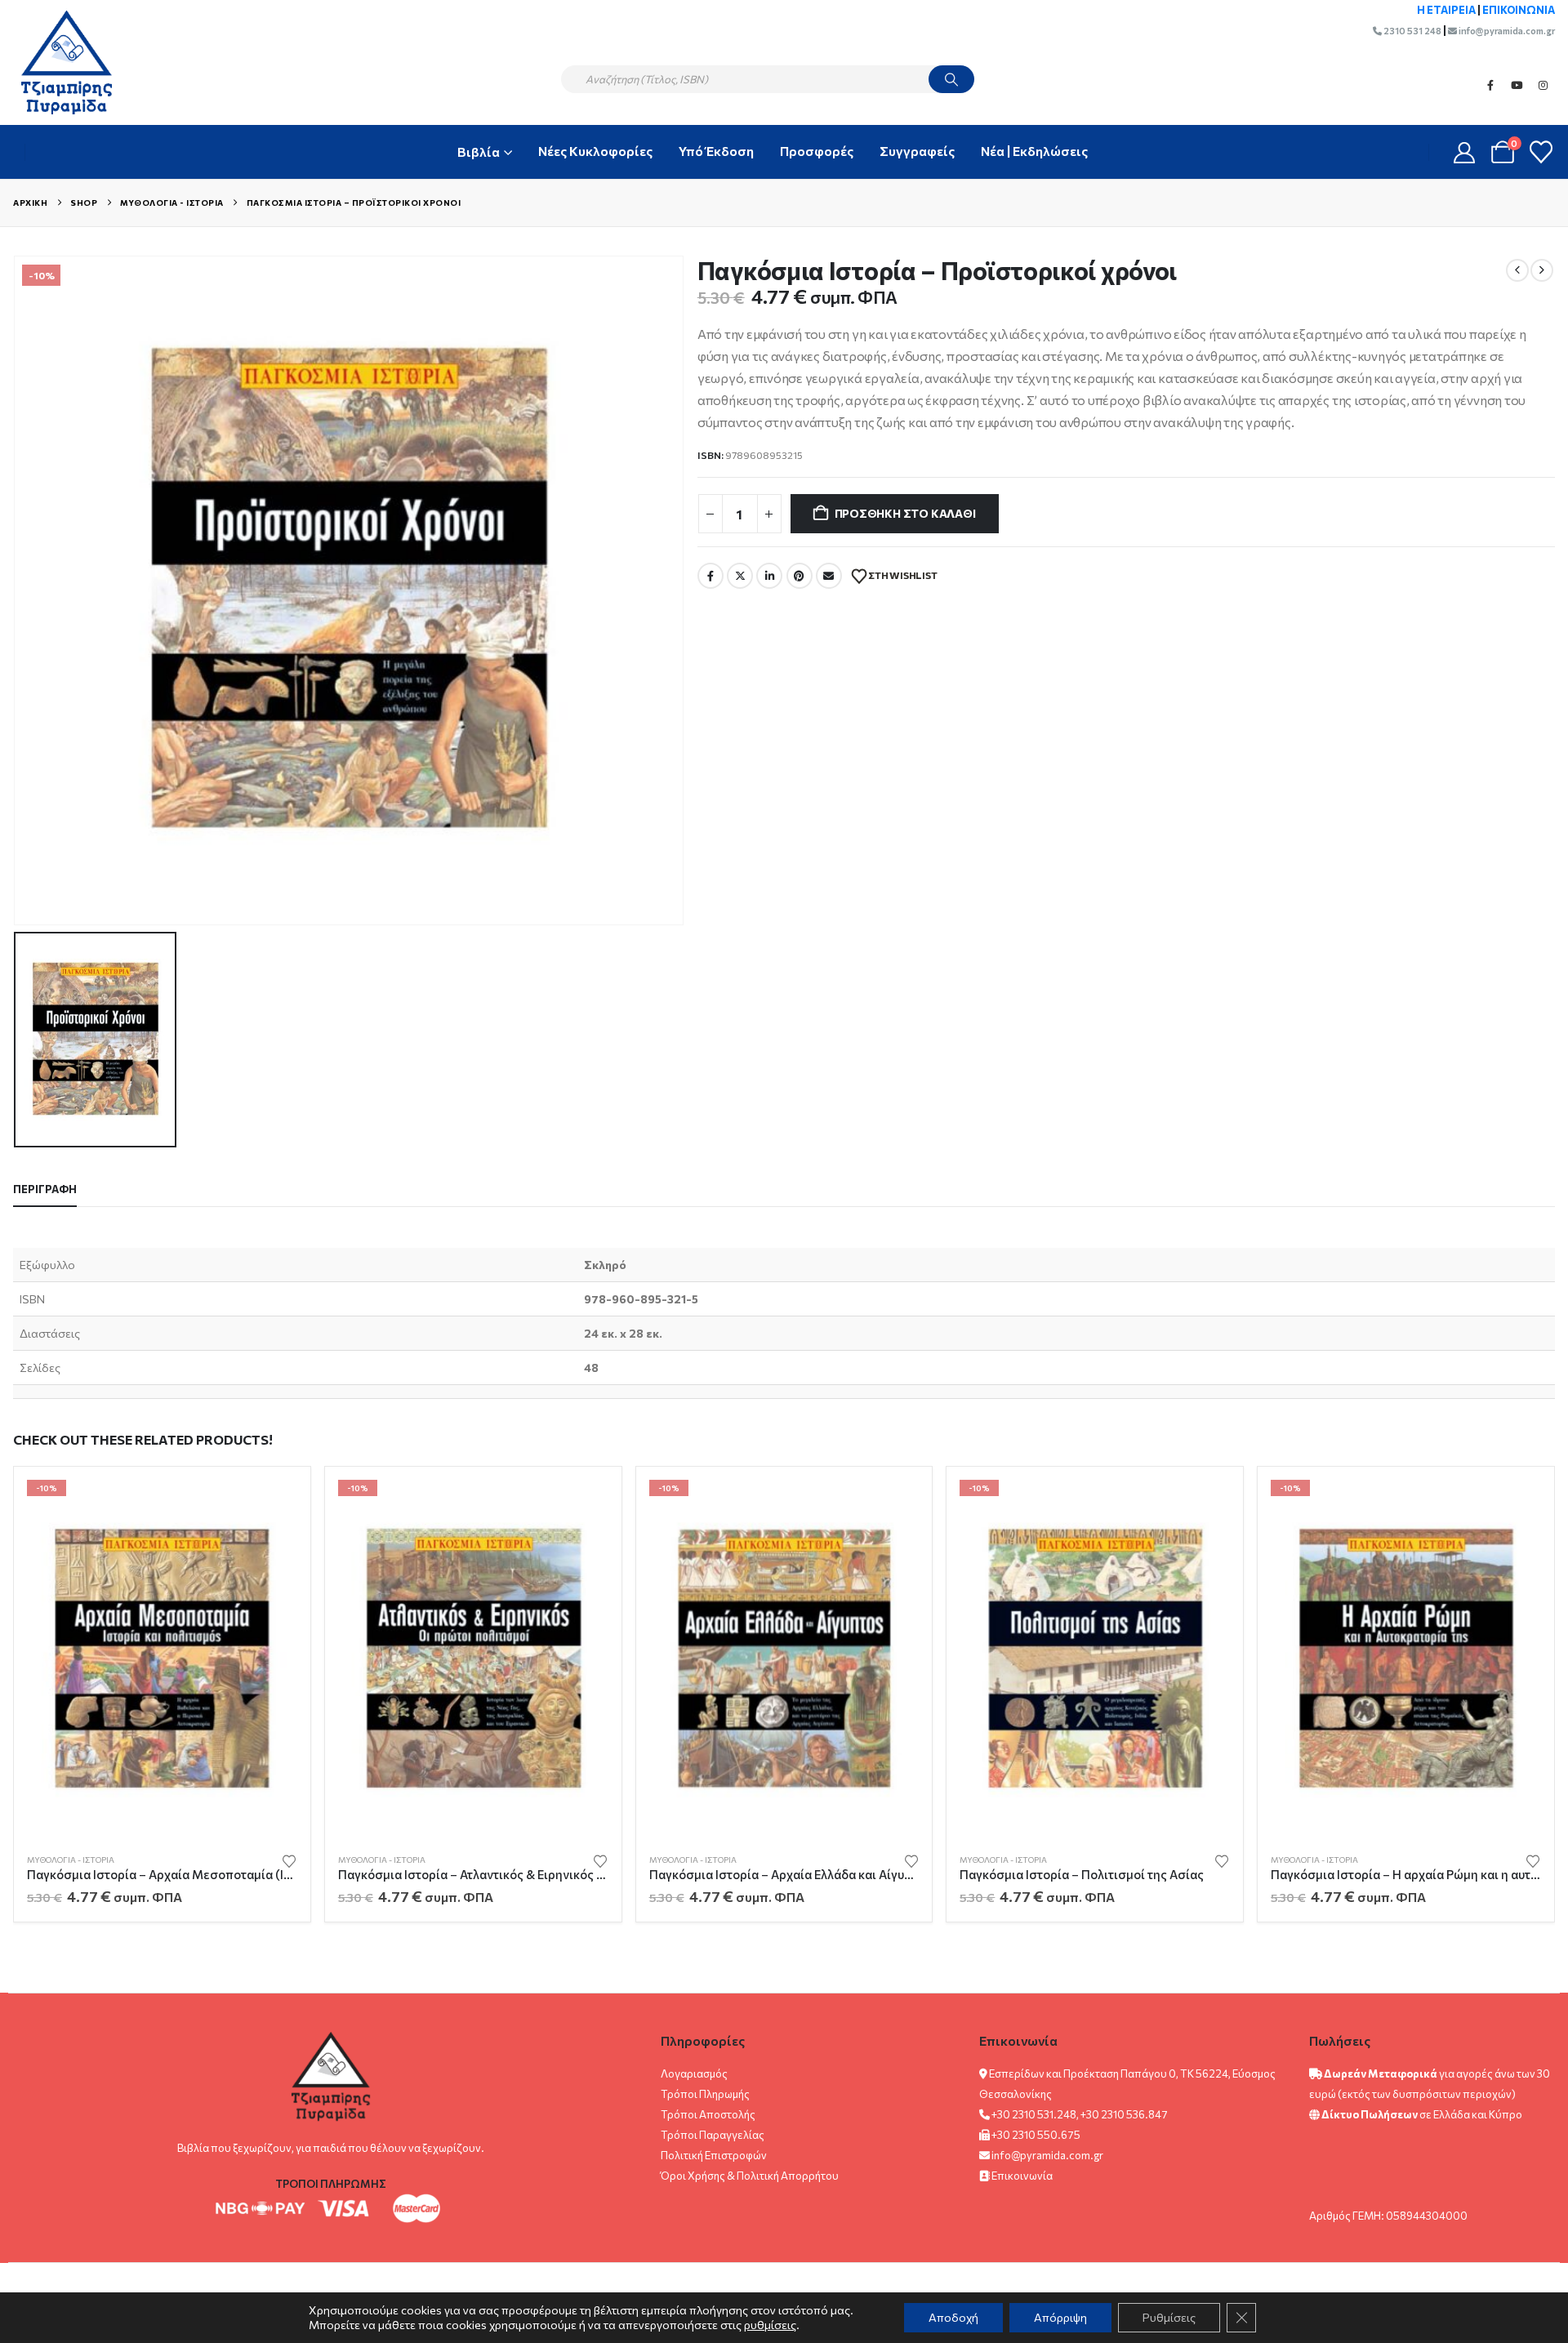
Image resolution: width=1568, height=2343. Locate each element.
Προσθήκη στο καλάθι (905, 513)
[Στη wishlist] (289, 1860)
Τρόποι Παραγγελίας (713, 2135)
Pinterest (800, 576)
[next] (1542, 270)
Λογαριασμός (694, 2074)
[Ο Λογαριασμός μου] (1465, 152)
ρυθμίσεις (770, 2325)
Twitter (740, 576)
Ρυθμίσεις (1169, 2317)
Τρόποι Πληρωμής (705, 2094)
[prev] (1517, 270)
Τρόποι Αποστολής (708, 2114)
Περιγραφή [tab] (45, 1189)
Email (829, 576)
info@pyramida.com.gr (1506, 31)
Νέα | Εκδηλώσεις (1034, 151)
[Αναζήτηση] (951, 79)
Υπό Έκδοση (716, 151)
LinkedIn (769, 576)
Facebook (1490, 85)
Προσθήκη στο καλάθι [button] (270, 1507)
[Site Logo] (58, 62)
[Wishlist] (1541, 152)
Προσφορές (817, 151)
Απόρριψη (1060, 2317)
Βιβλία (479, 151)
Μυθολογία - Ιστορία (71, 1860)
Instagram (1543, 85)
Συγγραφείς (917, 151)
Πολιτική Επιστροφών (714, 2155)
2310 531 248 (1412, 31)
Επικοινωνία (1022, 2176)
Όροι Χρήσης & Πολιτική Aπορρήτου (750, 2176)
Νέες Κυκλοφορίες (595, 151)
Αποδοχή (953, 2317)
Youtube (1517, 85)
